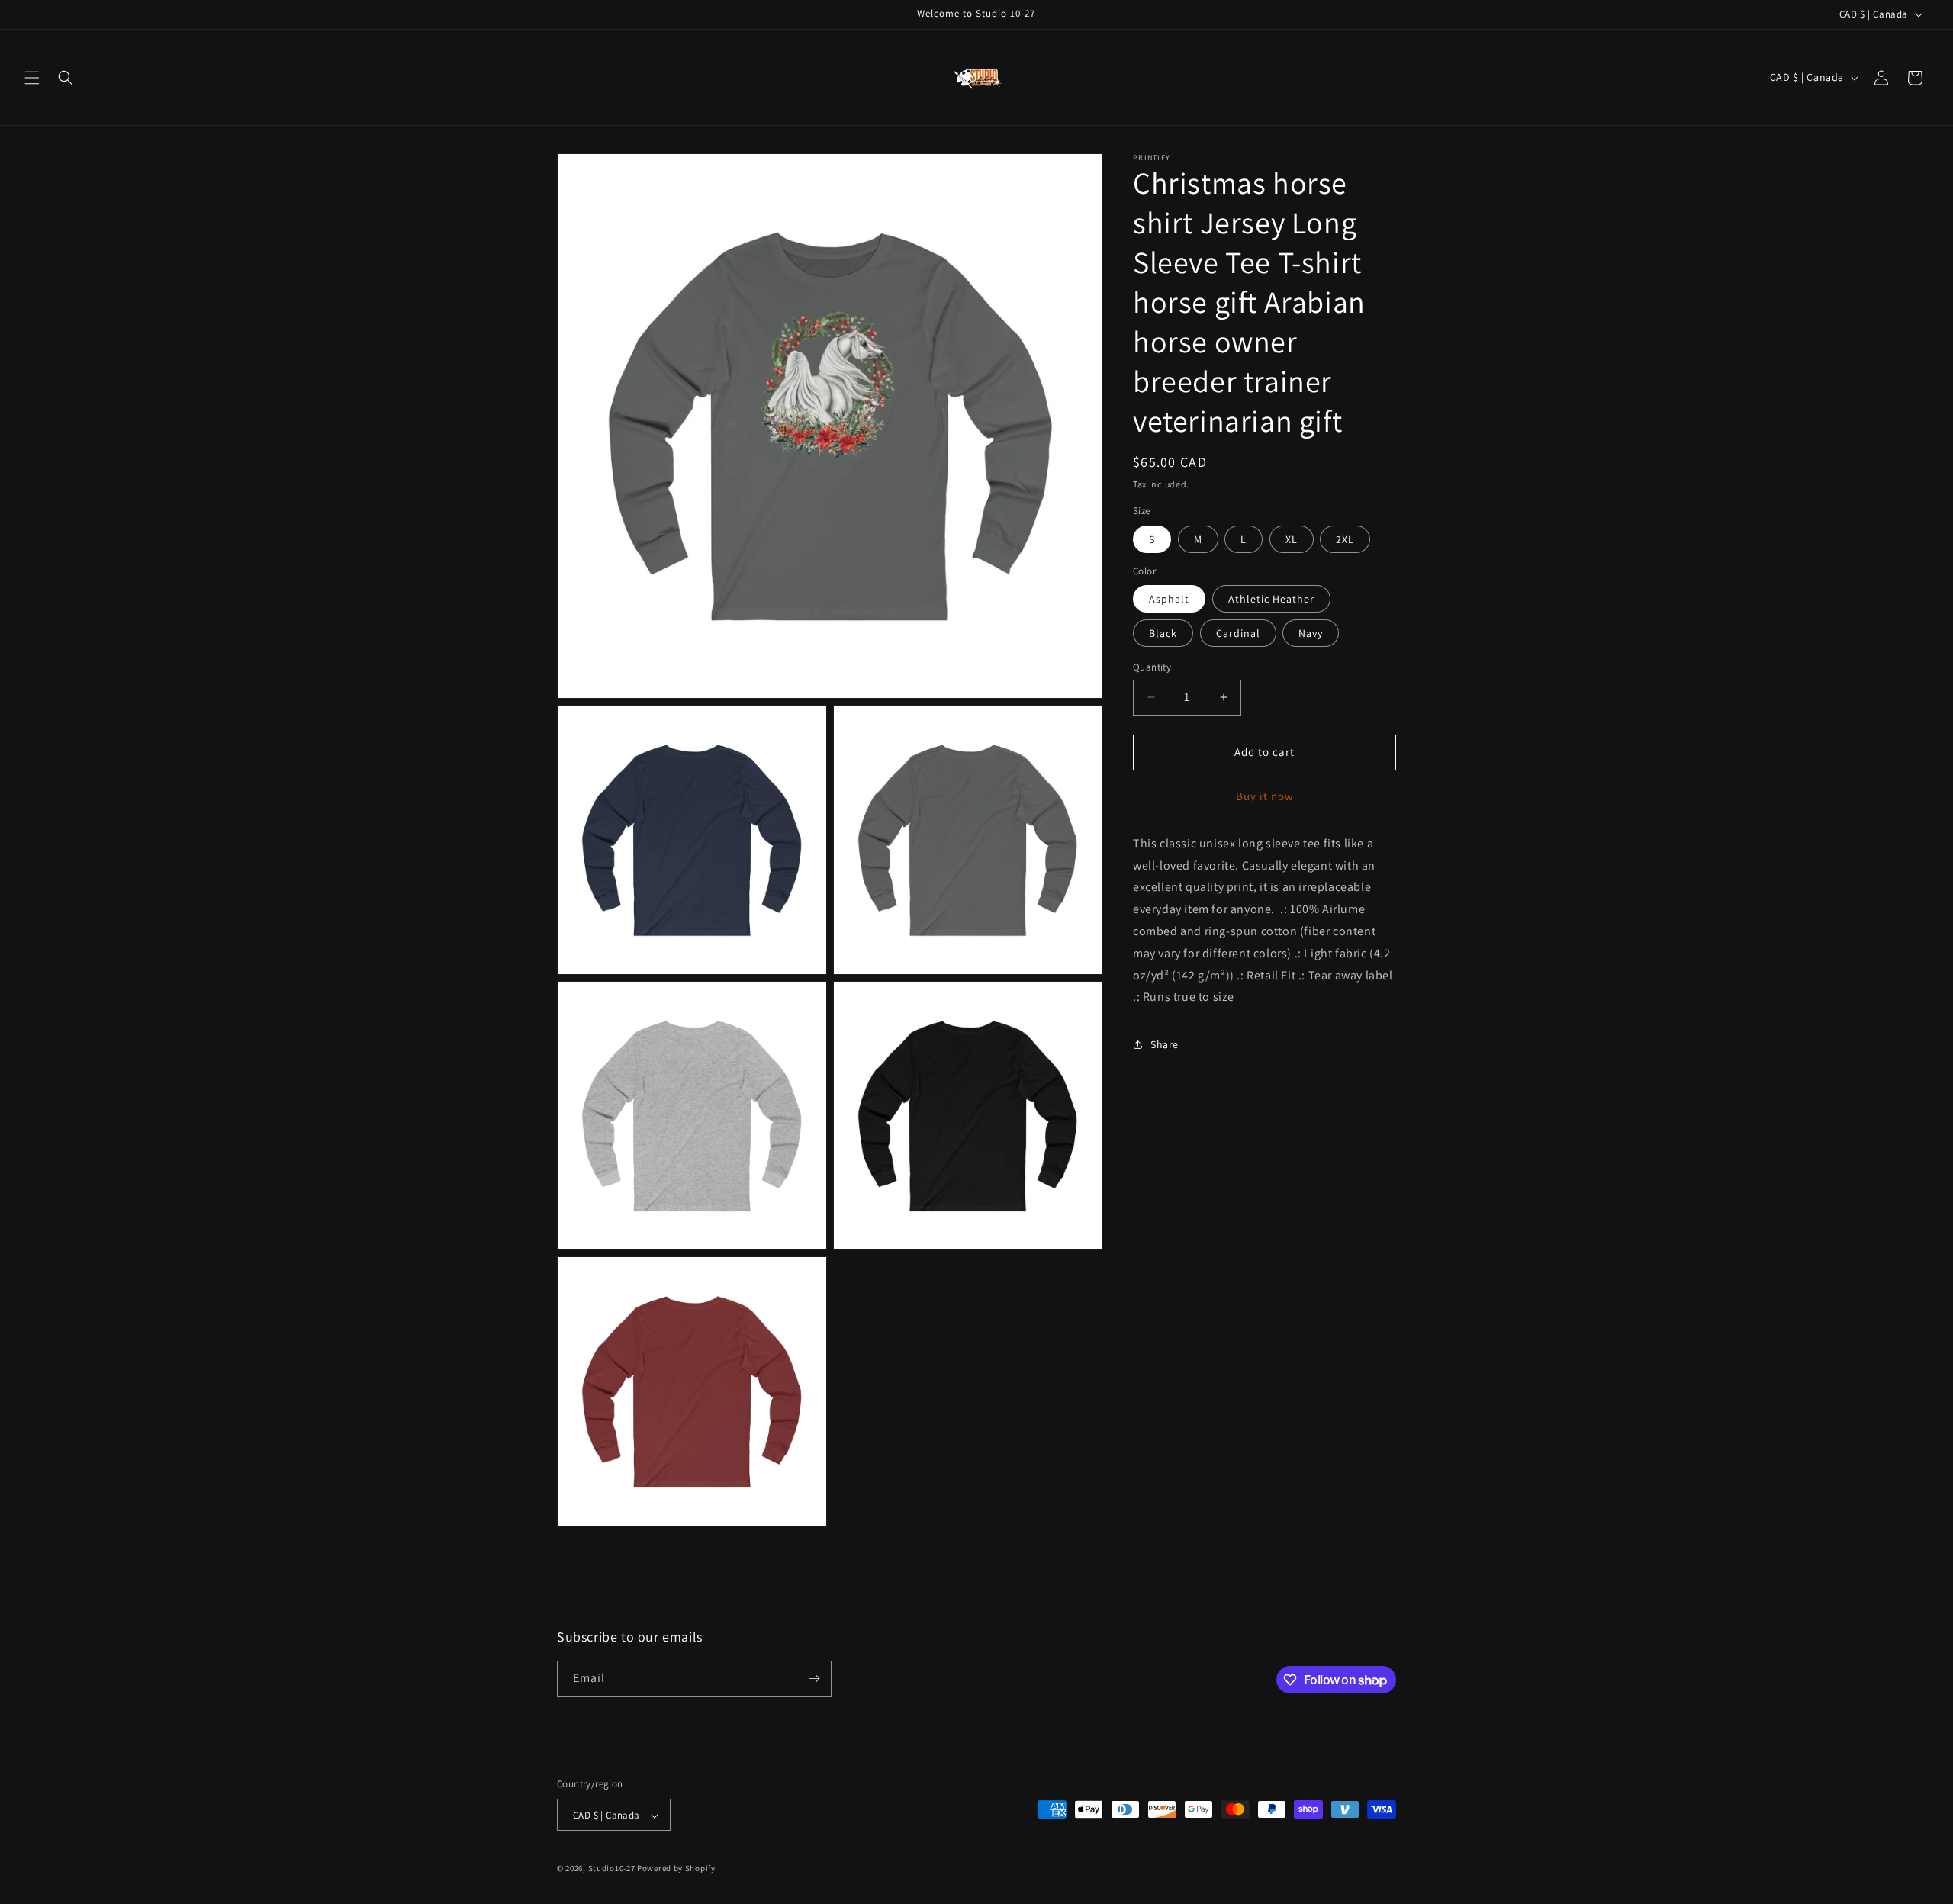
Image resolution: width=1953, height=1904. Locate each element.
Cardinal (1238, 633)
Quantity (1152, 667)
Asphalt (1169, 599)
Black (1163, 633)
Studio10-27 (612, 1869)
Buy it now (1265, 796)
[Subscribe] (814, 1679)
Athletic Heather (1271, 599)
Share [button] (1165, 1044)
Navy (1311, 633)
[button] (32, 78)
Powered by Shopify (676, 1869)
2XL (1345, 539)
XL (1292, 539)
